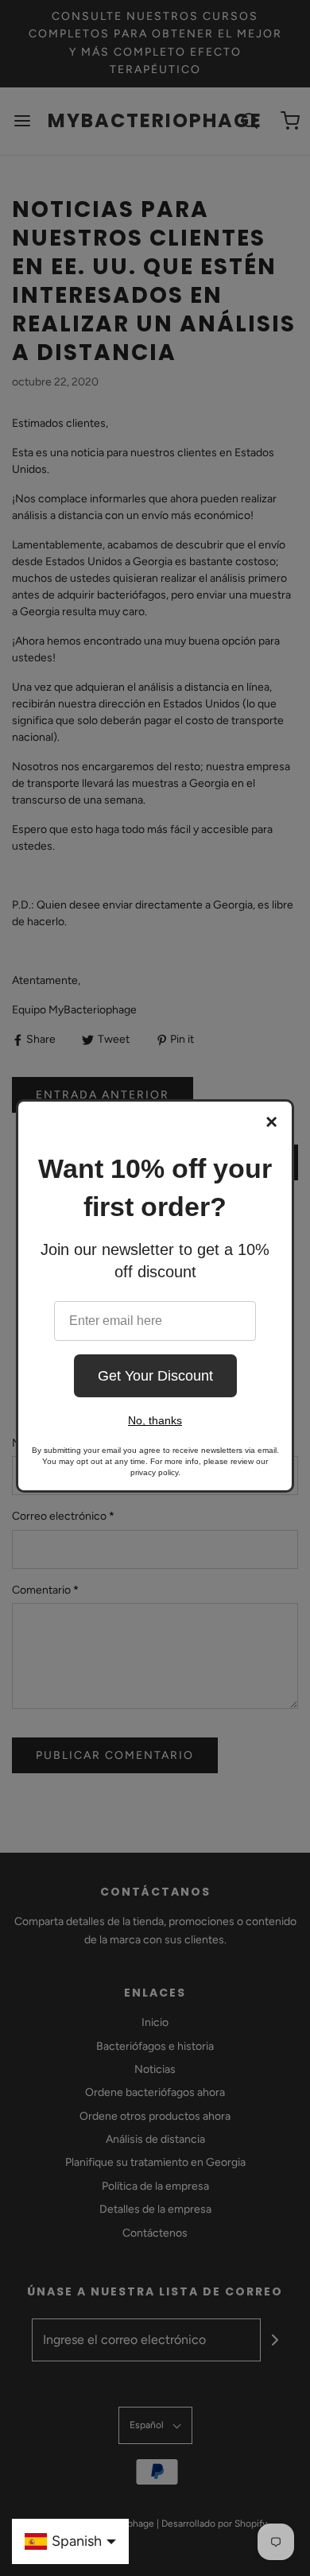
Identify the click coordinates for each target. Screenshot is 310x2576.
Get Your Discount (155, 1376)
